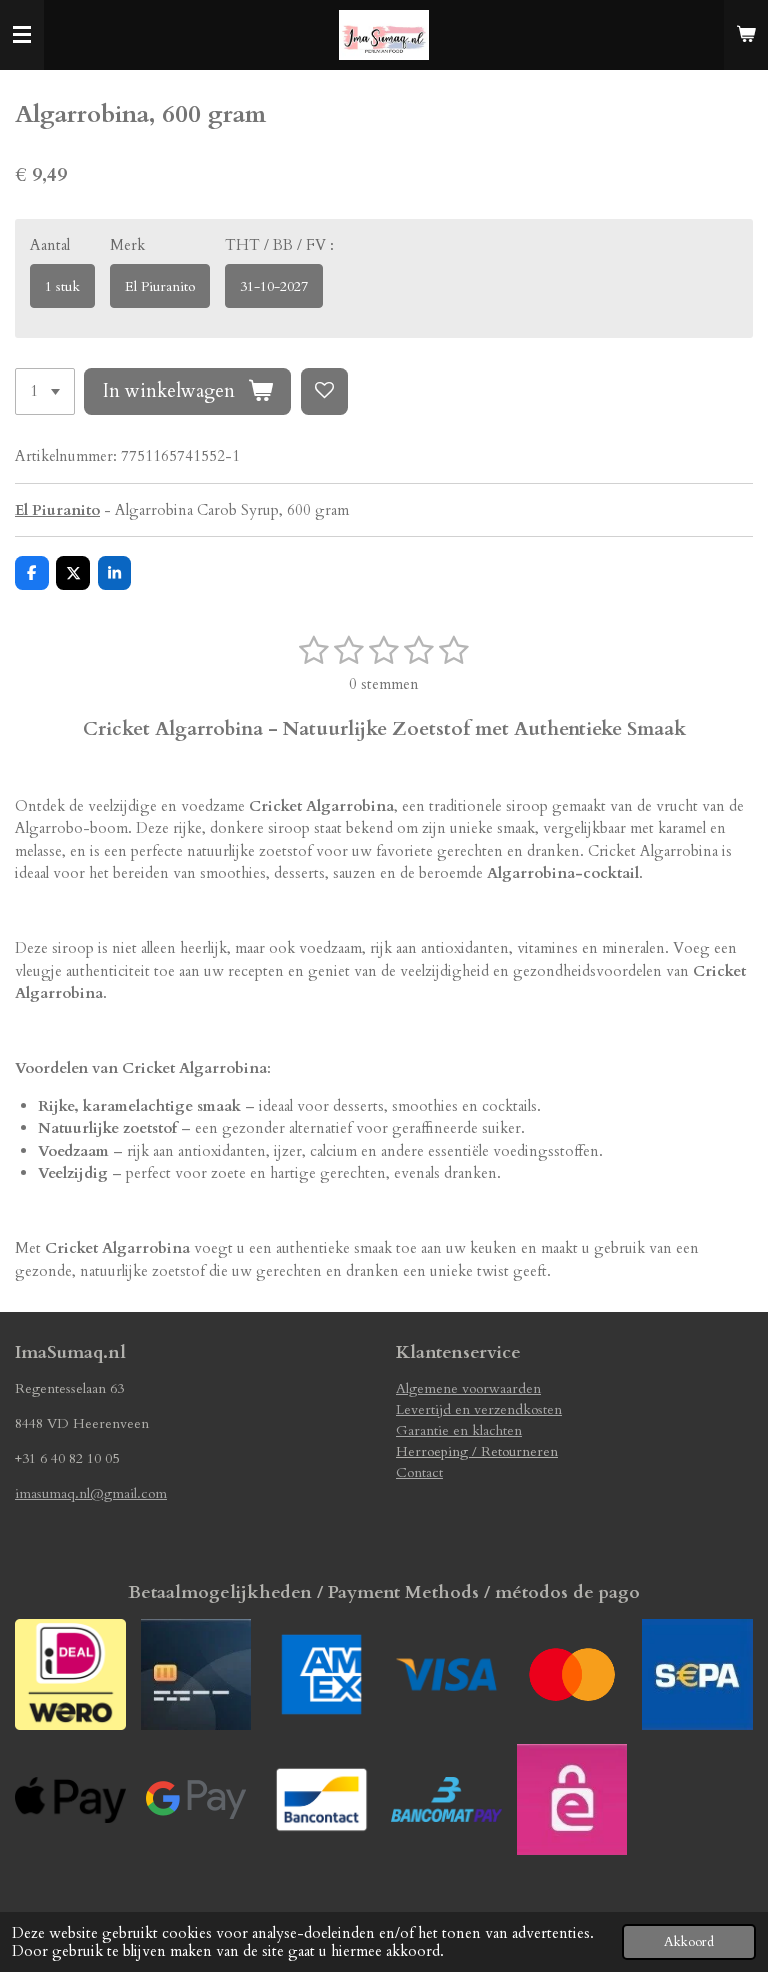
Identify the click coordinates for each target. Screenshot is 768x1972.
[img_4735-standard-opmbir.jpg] (571, 1799)
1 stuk (62, 286)
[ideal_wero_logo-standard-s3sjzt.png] (70, 1674)
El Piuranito (160, 286)
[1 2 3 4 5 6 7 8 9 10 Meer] (45, 391)
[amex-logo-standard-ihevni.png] (321, 1674)
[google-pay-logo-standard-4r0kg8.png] (195, 1799)
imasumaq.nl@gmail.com (91, 1493)
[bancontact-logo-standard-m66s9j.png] (321, 1799)
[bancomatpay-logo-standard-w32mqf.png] (446, 1799)
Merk (127, 245)
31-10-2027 (274, 286)
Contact (419, 1472)
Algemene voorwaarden (468, 1388)
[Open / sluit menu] (22, 35)
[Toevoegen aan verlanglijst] (324, 391)
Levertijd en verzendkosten (479, 1409)
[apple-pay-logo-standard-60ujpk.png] (70, 1799)
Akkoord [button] (689, 1942)
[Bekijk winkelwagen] (746, 35)
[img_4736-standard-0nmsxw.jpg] (697, 1674)
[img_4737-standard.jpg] (195, 1674)
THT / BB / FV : (279, 245)
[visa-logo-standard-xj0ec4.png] (446, 1674)
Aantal (50, 245)
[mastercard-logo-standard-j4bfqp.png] (571, 1674)
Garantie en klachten (459, 1430)
